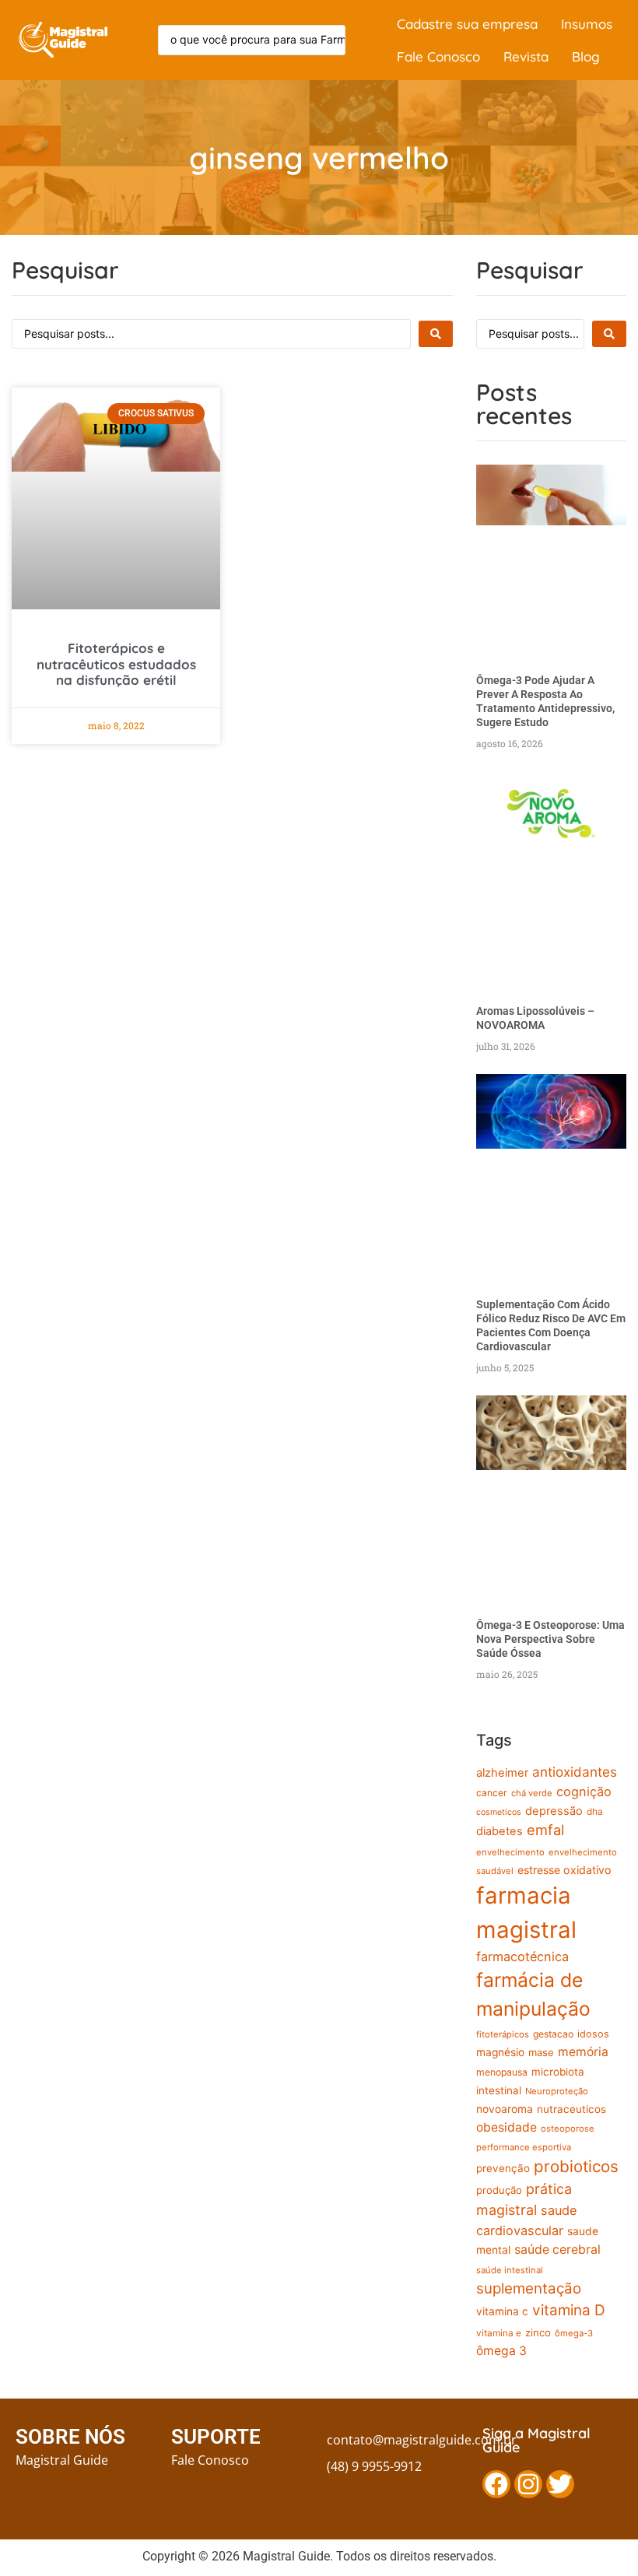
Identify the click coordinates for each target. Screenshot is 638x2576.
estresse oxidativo (564, 1870)
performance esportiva (524, 2147)
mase (541, 2052)
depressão (554, 1811)
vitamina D (569, 2310)
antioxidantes (575, 1772)
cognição (584, 1792)
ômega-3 (574, 2333)
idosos (593, 2034)
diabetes (500, 1831)
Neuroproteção (557, 2091)
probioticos (576, 2166)
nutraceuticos (571, 2109)
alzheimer (502, 1773)
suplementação (529, 2288)
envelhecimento (510, 1852)
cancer (492, 1793)
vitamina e (499, 2333)
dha (595, 1812)
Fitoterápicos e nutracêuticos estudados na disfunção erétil (116, 664)
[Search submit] (436, 334)
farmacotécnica (522, 1957)
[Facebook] (496, 2484)
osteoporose (568, 2129)
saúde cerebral (557, 2250)
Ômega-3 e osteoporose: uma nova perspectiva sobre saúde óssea (550, 1639)
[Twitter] (560, 2484)
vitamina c (502, 2311)
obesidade (507, 2127)
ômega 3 (501, 2351)
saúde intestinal (510, 2270)
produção (499, 2190)
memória (583, 2052)
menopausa (502, 2072)
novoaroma (505, 2109)
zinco (538, 2332)
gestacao (553, 2034)
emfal (545, 1830)
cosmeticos (499, 1812)
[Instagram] (528, 2484)
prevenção (503, 2168)
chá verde (532, 1793)
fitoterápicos (503, 2034)
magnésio (500, 2052)
